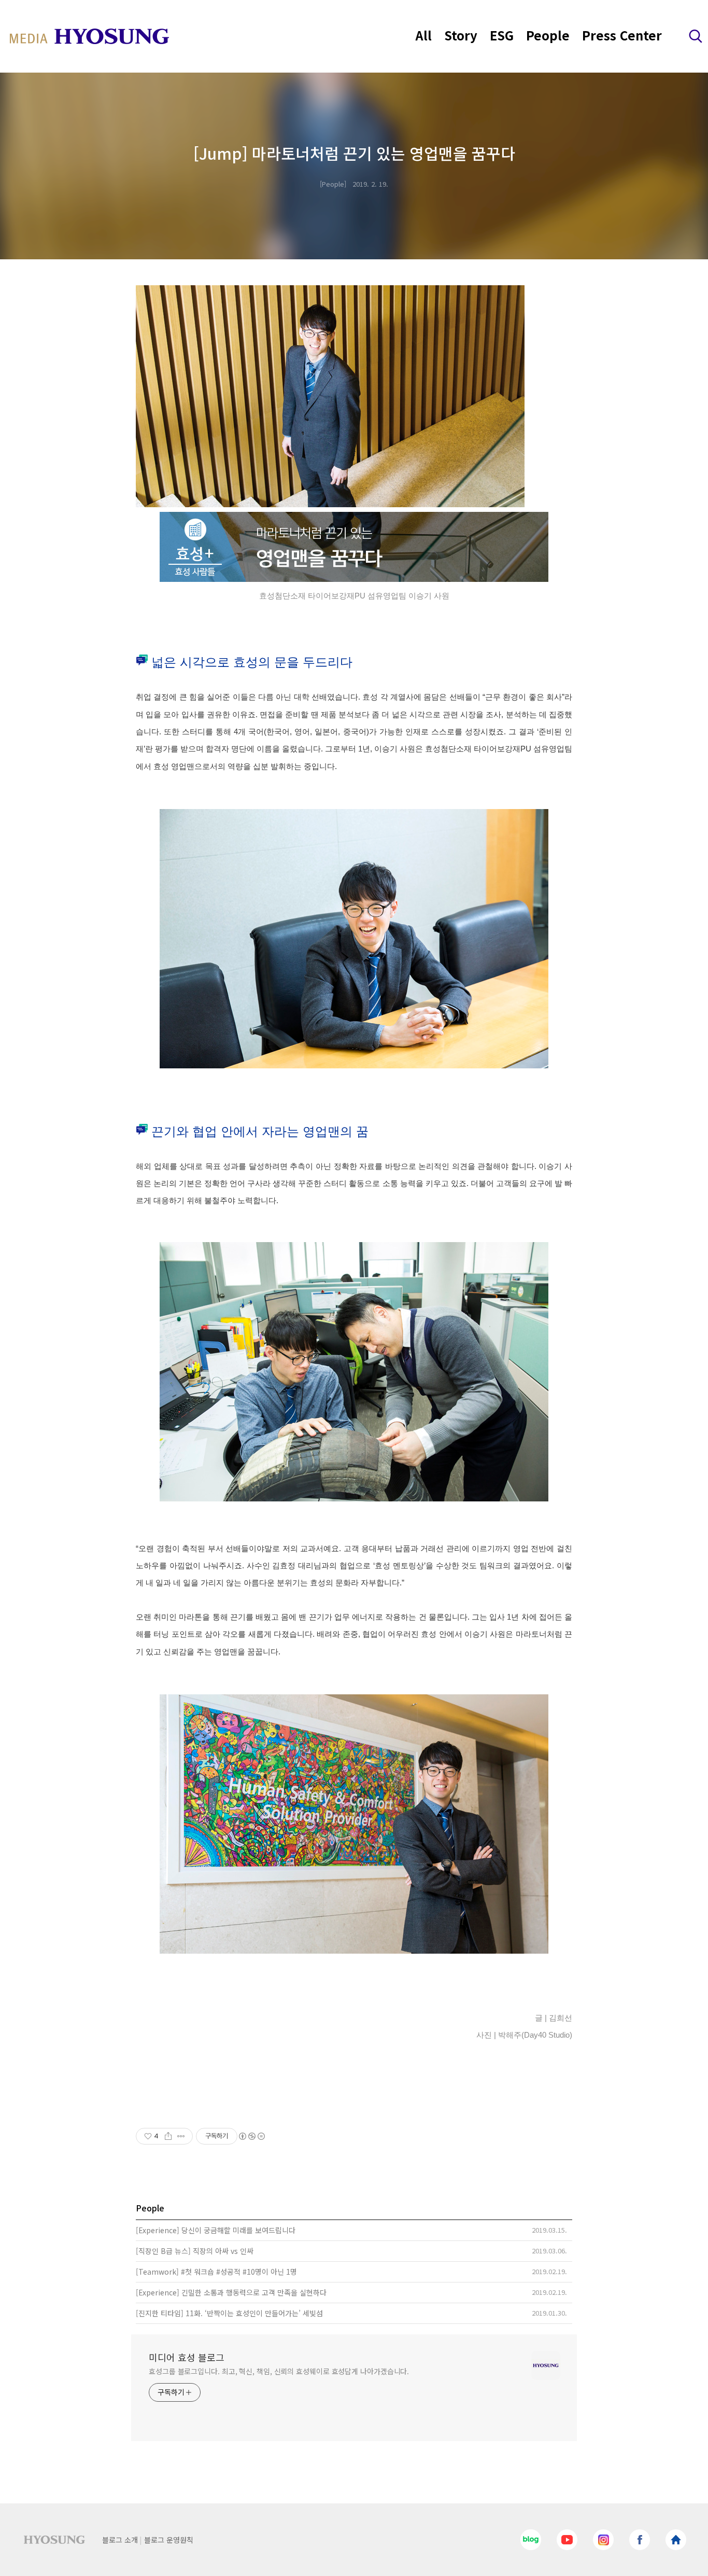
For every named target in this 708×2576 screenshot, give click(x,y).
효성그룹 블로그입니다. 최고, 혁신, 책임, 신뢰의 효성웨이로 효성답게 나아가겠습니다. (279, 2371)
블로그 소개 (120, 2540)
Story (461, 35)
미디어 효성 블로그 (187, 2357)
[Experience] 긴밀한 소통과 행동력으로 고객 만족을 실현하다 (231, 2292)
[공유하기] (168, 2136)
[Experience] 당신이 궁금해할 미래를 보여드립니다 (216, 2230)
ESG (502, 35)
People (548, 35)
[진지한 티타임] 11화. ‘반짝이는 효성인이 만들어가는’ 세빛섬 (229, 2313)
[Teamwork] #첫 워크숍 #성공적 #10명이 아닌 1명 (216, 2272)
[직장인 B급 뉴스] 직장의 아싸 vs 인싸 (195, 2251)
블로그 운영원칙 (169, 2540)
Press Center (622, 35)
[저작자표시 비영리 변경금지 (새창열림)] (251, 2136)
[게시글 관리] (181, 2136)
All (424, 35)
